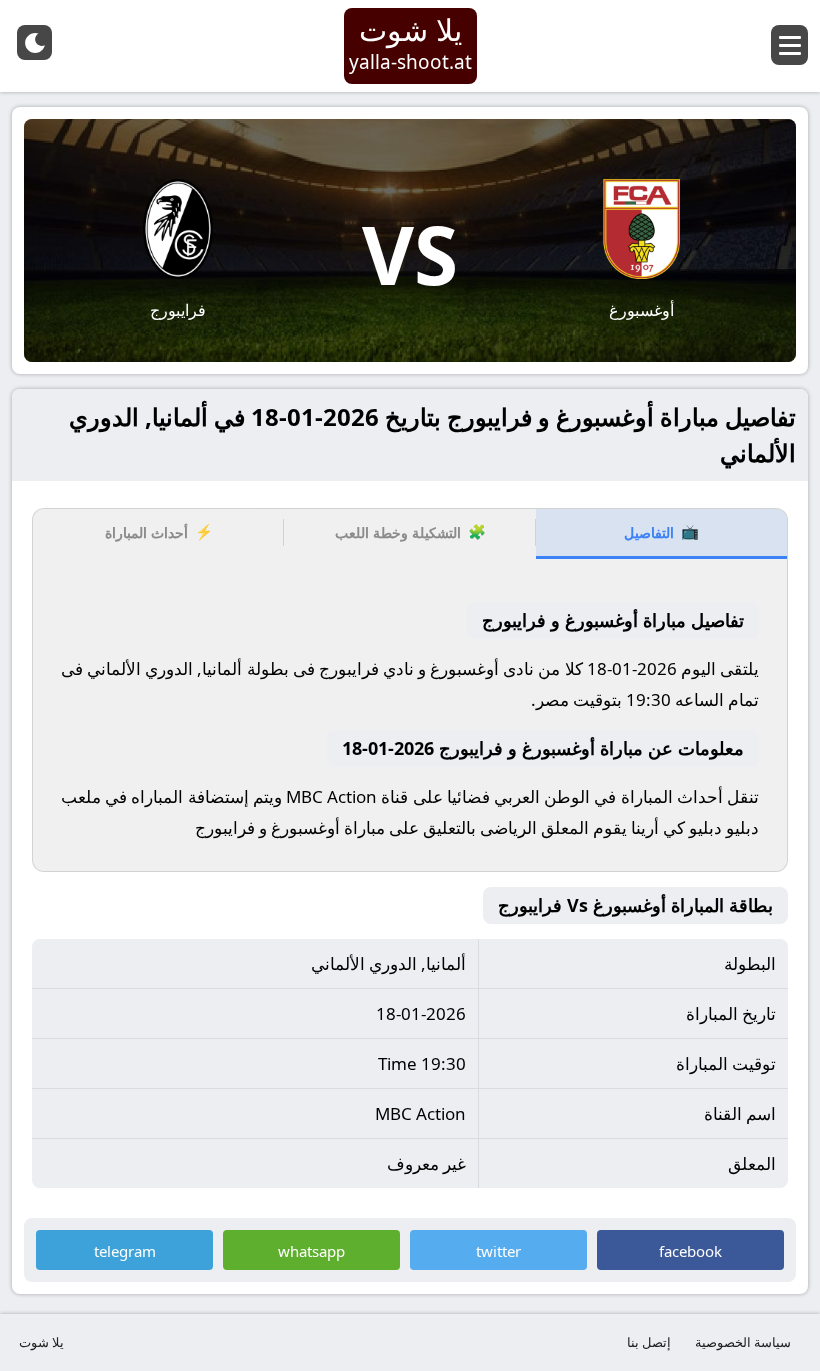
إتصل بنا (649, 1342)
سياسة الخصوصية (743, 1342)
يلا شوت (41, 1342)
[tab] (661, 534)
